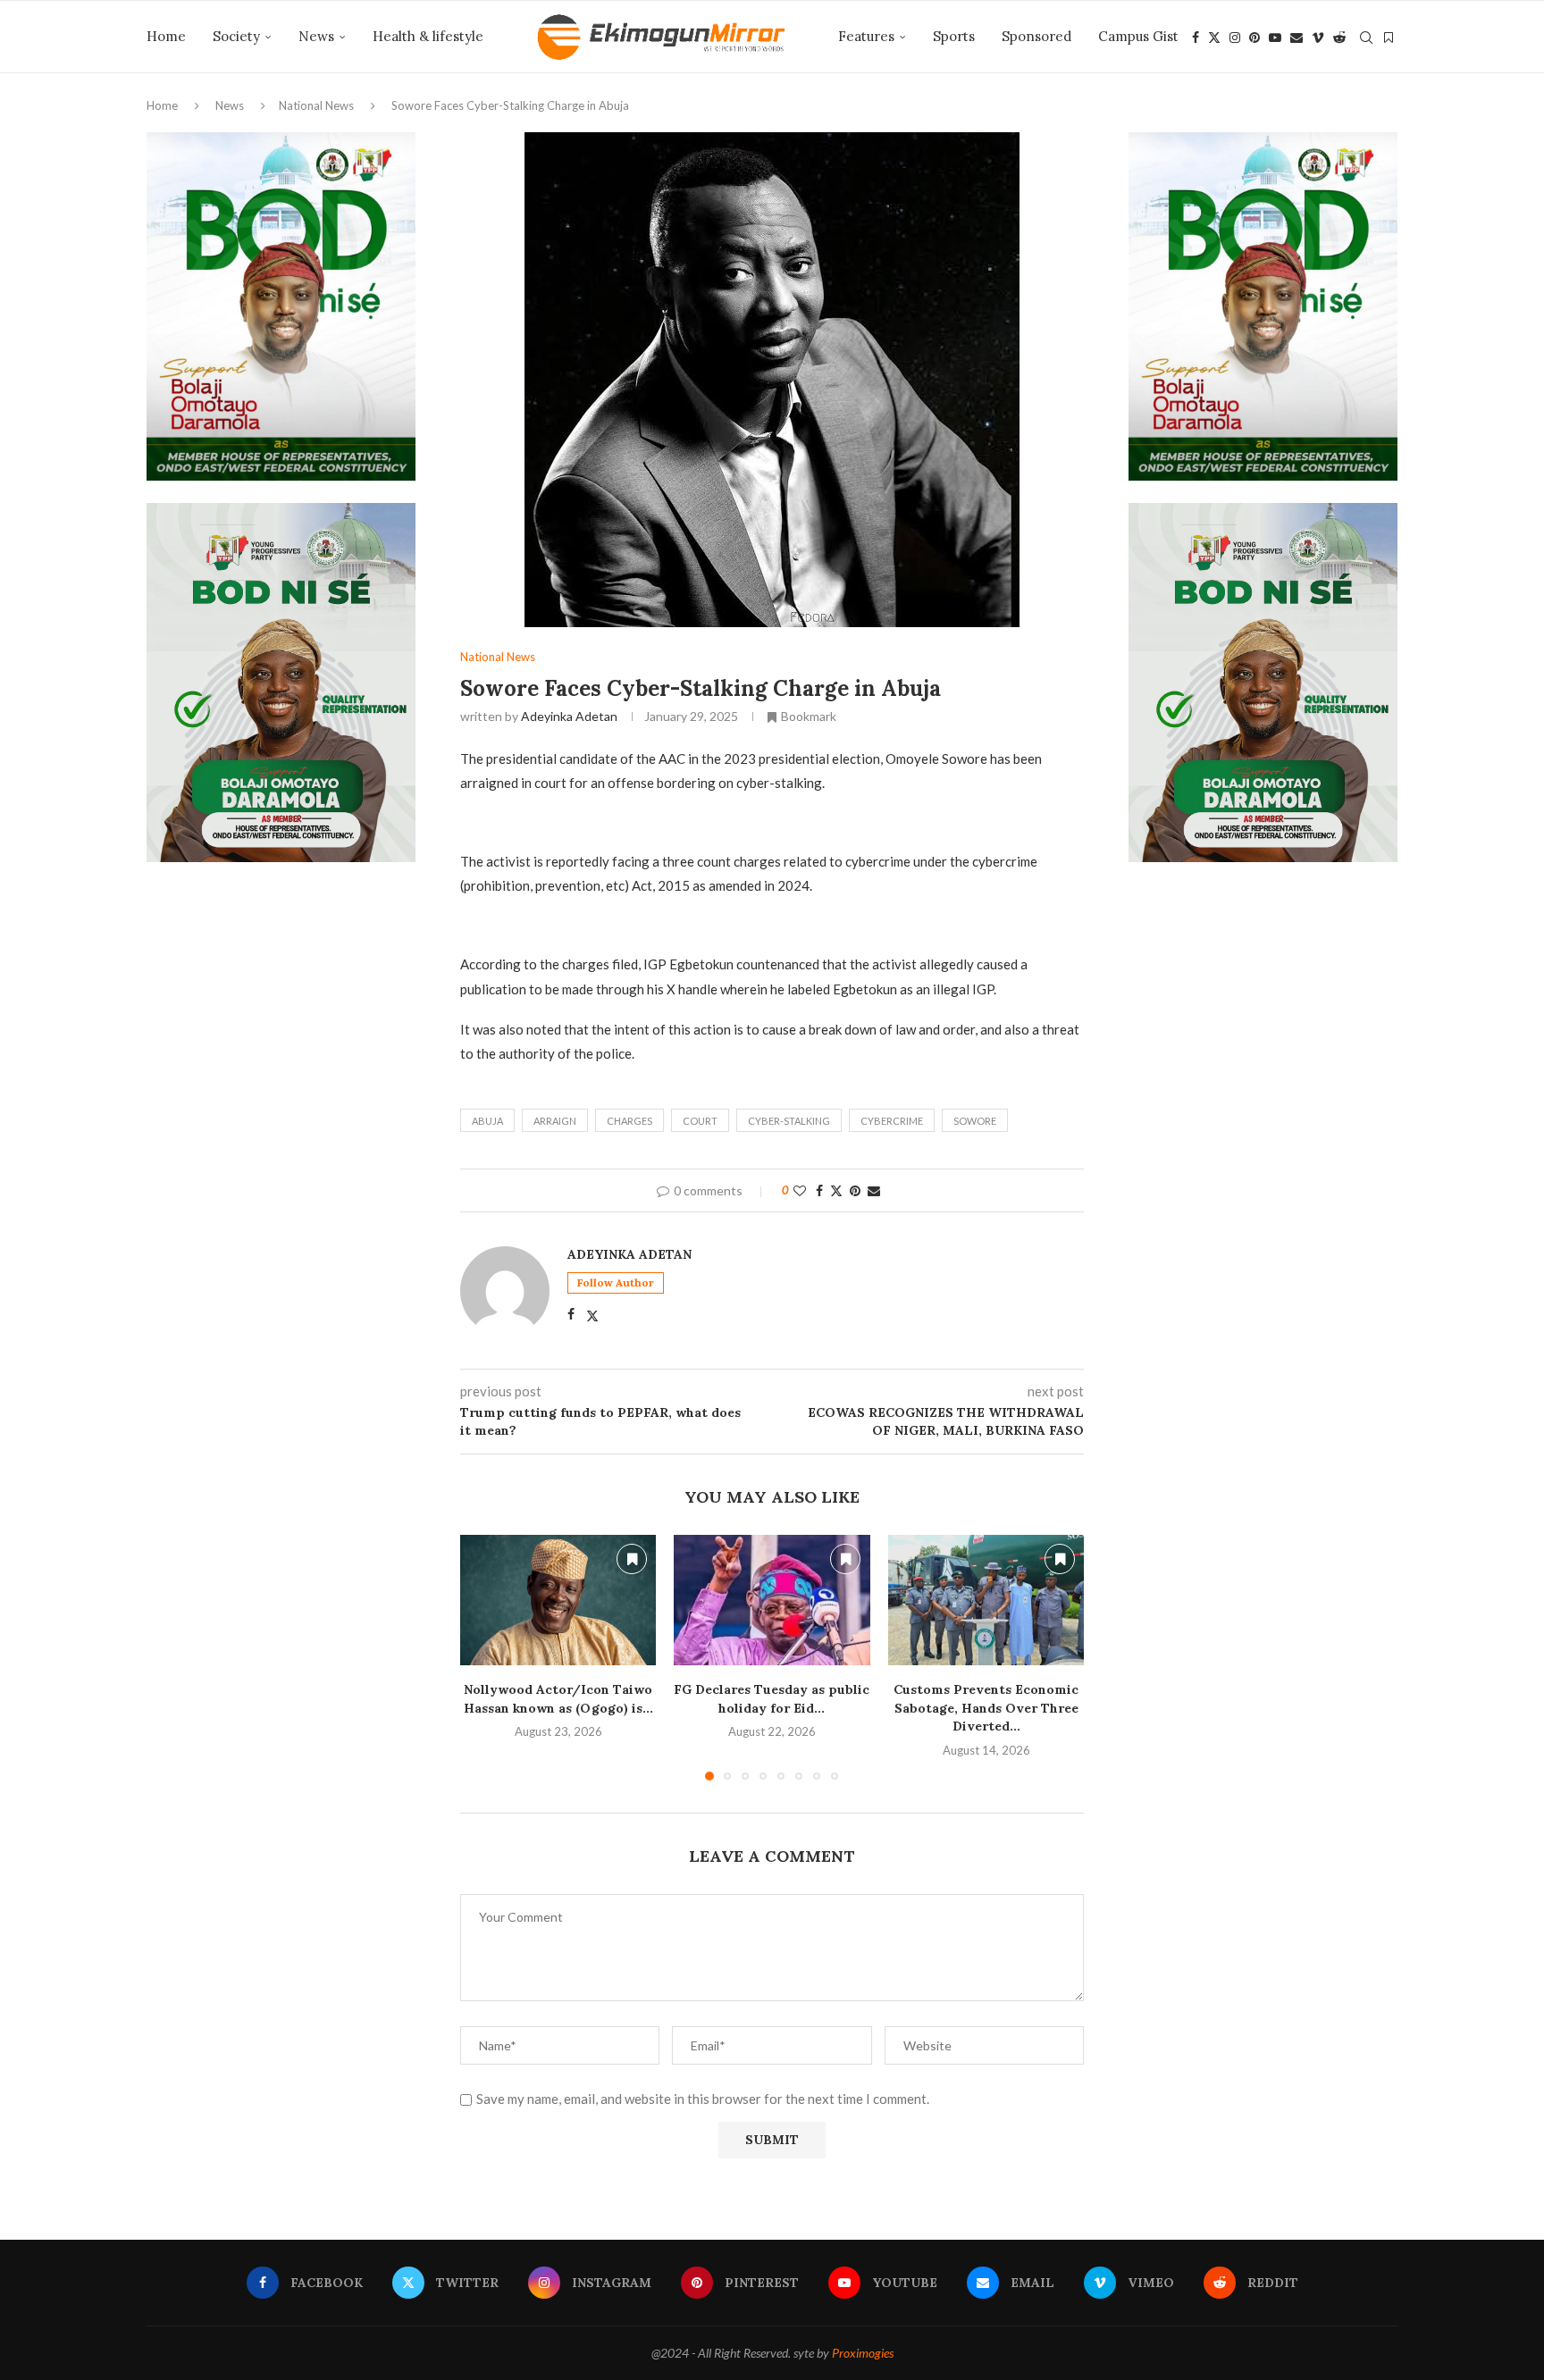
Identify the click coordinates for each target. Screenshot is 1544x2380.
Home (166, 36)
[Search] (1366, 38)
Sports (954, 36)
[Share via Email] (874, 1190)
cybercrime (892, 1121)
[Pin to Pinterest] (855, 1190)
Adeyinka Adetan (569, 716)
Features (866, 36)
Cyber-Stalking (789, 1121)
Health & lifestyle (428, 36)
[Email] (1296, 38)
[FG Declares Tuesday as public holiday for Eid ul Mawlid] (772, 1600)
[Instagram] (1235, 38)
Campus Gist (1138, 36)
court (700, 1121)
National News (316, 105)
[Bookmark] (1389, 38)
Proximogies (863, 2353)
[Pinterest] (1254, 38)
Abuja (487, 1121)
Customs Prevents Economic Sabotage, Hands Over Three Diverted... (986, 1708)
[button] (484, 1656)
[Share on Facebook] (819, 1190)
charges (629, 1121)
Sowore (975, 1121)
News (316, 36)
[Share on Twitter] (836, 1190)
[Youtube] (1275, 38)
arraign (555, 1121)
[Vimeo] (1318, 38)
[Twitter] (1214, 38)
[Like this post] (800, 1190)
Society (236, 36)
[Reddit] (1339, 38)
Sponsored (1036, 36)
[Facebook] (1196, 38)
